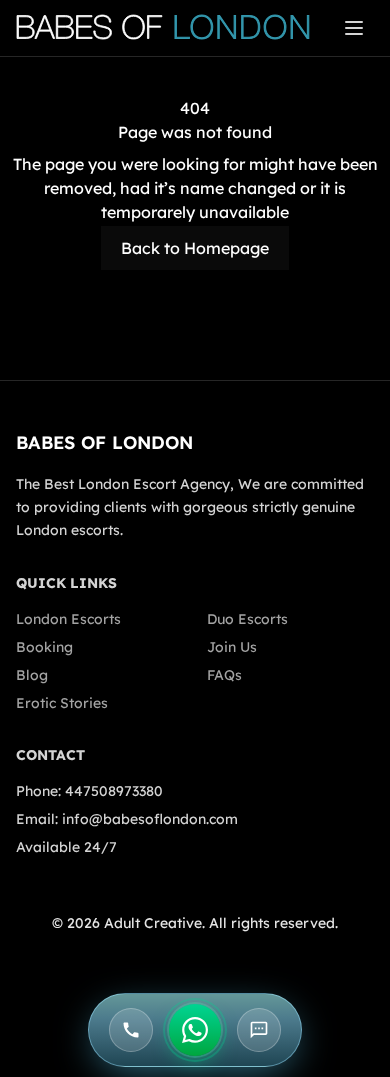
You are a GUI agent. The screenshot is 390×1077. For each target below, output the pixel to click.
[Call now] (131, 1030)
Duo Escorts (247, 619)
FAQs (224, 675)
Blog (32, 675)
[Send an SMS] (259, 1030)
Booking (44, 647)
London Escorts (68, 619)
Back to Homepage (195, 248)
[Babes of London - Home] (172, 28)
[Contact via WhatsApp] (195, 1030)
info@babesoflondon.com (150, 819)
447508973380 (114, 791)
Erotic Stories (62, 703)
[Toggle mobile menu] (354, 28)
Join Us (232, 647)
